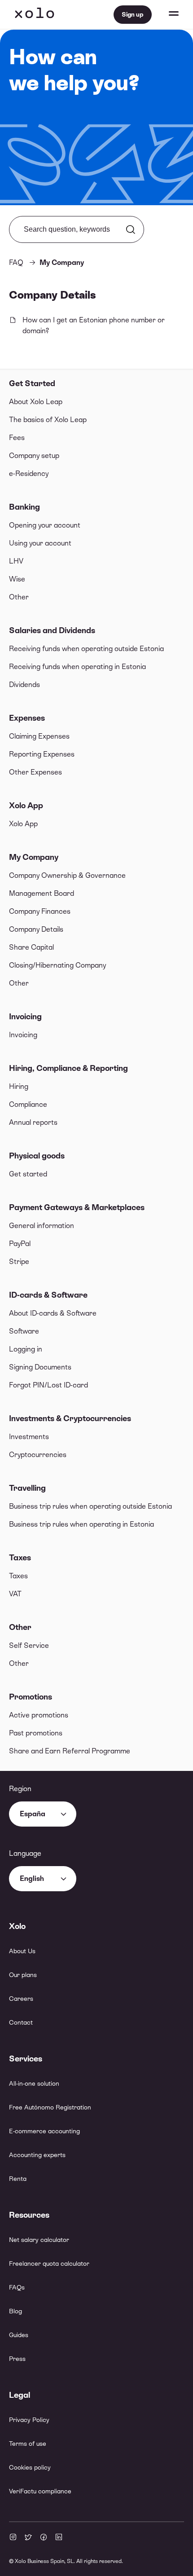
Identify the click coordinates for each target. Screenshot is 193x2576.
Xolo (35, 14)
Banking (24, 507)
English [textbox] (32, 1878)
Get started (28, 1174)
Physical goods (37, 1156)
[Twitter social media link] (28, 2538)
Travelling (27, 1488)
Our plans (23, 1975)
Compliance (28, 1104)
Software (24, 1331)
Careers (21, 1999)
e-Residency (29, 473)
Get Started (32, 383)
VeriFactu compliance (40, 2491)
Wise (17, 579)
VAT (15, 1594)
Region (20, 1789)
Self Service (29, 1645)
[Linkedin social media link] (59, 2538)
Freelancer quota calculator (49, 2263)
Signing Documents (40, 1367)
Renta (18, 2179)
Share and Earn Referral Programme (70, 1751)
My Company (34, 857)
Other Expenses (35, 772)
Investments (29, 1437)
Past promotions (36, 1733)
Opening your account (45, 525)
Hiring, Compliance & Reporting (68, 1068)
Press (17, 2359)
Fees (17, 438)
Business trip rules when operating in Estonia (81, 1524)
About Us (22, 1951)
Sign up (133, 14)
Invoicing (25, 1016)
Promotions (31, 1697)
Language (25, 1853)
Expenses (27, 718)
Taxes (20, 1557)
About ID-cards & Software (53, 1313)
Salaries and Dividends (52, 630)
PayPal (20, 1244)
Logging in (26, 1349)
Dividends (24, 685)
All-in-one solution (34, 2083)
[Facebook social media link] (44, 2538)
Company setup (34, 456)
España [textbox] (33, 1814)
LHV (16, 561)
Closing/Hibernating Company (57, 965)
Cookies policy (30, 2467)
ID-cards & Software (48, 1295)
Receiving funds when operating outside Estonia (86, 649)
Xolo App (26, 805)
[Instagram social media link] (13, 2538)
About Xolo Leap (36, 402)
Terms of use (28, 2444)
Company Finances (40, 911)
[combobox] (43, 1814)
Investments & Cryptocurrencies (70, 1418)
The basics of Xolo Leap (48, 420)
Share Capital (31, 947)
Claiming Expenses (39, 736)
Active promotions (39, 1715)
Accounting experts (37, 2155)
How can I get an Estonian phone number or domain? (94, 325)
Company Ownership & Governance (67, 875)
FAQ (16, 262)
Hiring (19, 1086)
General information (42, 1226)
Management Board (42, 893)
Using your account (40, 543)
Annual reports (33, 1122)
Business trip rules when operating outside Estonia (90, 1506)
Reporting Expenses (42, 754)
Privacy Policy (29, 2420)
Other (19, 597)
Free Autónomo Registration (50, 2107)
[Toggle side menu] (165, 14)
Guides (19, 2335)
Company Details (36, 929)
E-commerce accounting (44, 2131)
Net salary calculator (39, 2240)
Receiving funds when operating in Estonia (77, 667)
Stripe (19, 1262)
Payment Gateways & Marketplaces (77, 1207)
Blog (15, 2311)
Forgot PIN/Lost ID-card (48, 1385)
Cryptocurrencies (38, 1455)
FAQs (17, 2287)
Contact (21, 2022)
